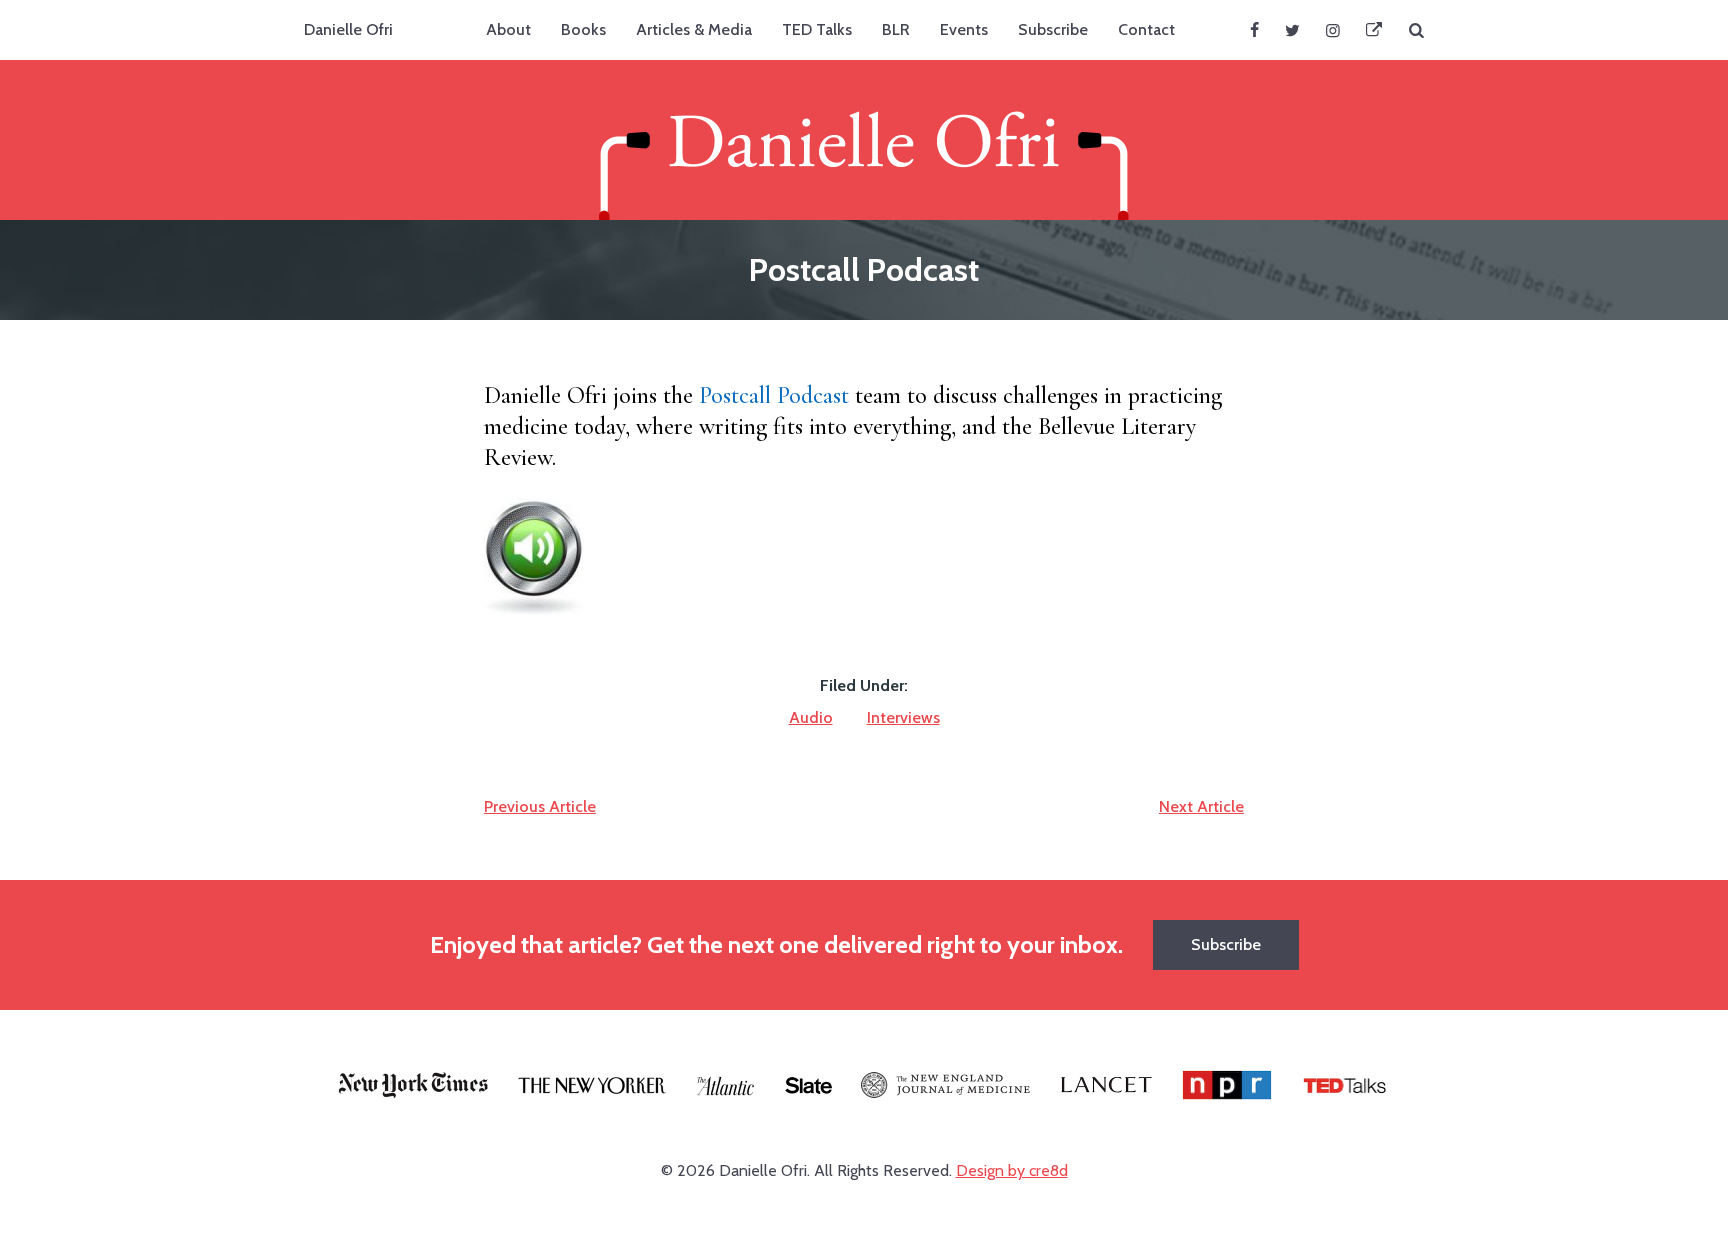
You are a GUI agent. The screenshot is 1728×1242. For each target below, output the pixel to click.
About (508, 29)
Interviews (903, 717)
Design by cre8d (1012, 1170)
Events (964, 29)
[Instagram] (1333, 30)
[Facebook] (1254, 30)
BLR (896, 29)
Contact (1146, 29)
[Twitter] (1292, 30)
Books (583, 29)
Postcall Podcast (774, 395)
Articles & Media (694, 29)
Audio (811, 717)
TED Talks (817, 29)
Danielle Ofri (348, 29)
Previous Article (540, 806)
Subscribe (1053, 29)
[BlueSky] (1374, 30)
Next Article (1201, 806)
